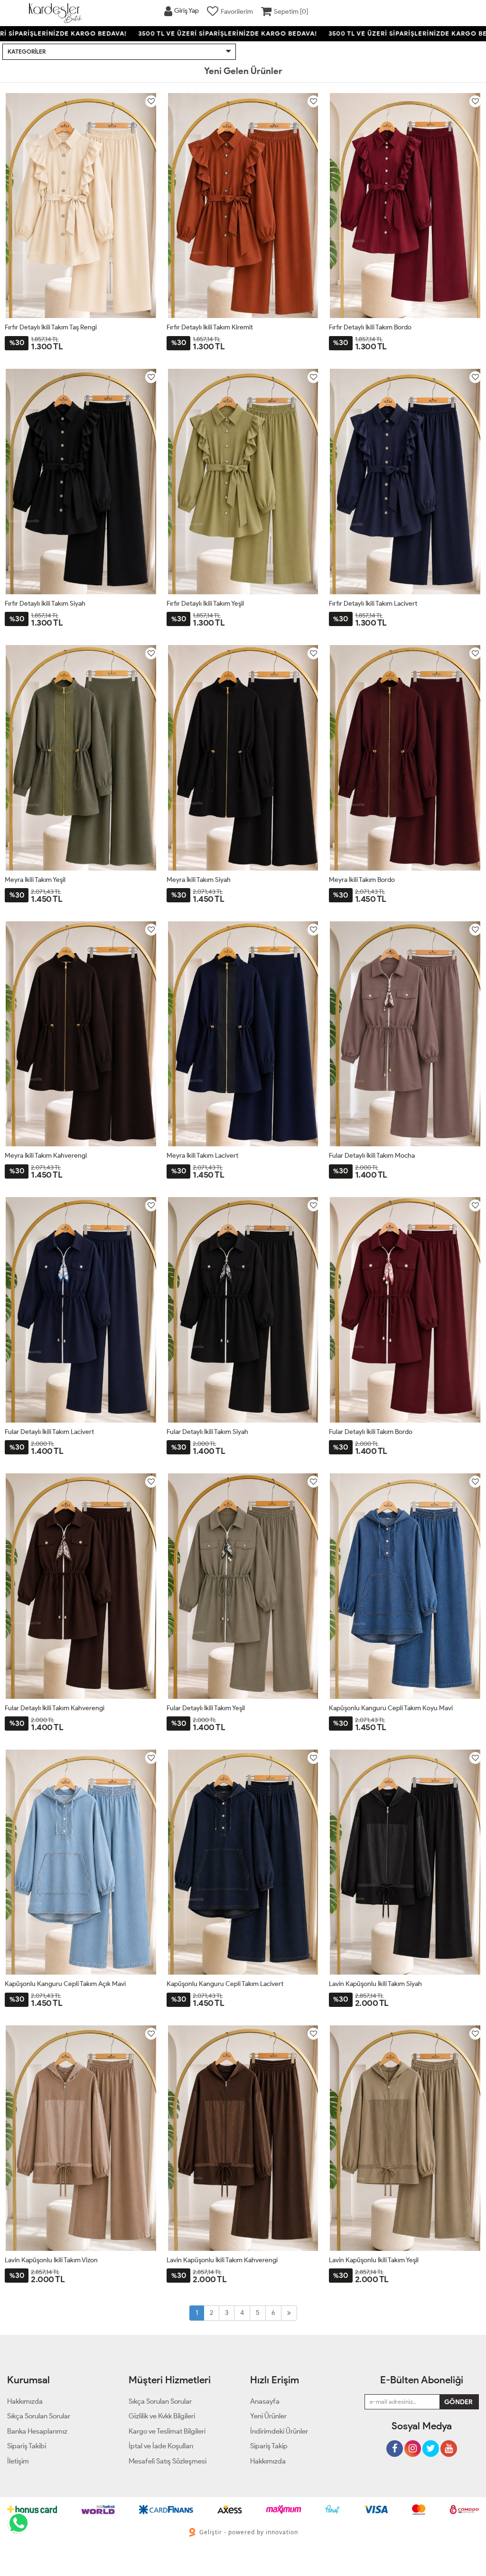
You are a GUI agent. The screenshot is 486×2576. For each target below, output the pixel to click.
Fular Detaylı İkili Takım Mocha (372, 1156)
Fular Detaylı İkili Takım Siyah (207, 1432)
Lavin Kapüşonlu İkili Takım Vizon (51, 2260)
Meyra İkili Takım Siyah (199, 880)
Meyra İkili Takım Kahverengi (46, 1156)
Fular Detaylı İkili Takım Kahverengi (55, 1708)
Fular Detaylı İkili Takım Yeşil (206, 1708)
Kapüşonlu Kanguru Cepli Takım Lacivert (225, 1984)
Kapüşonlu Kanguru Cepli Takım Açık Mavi (65, 1984)
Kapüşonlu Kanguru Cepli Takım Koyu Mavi (391, 1708)
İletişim (18, 2461)
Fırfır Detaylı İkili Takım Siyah (45, 604)
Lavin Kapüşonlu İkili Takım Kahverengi (222, 2260)
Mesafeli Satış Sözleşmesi (168, 2461)
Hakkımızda (268, 2461)
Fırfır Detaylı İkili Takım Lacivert (373, 604)
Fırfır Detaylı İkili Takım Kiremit (210, 327)
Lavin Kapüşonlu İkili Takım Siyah (375, 1984)
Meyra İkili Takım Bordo (362, 880)
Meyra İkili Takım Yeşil (35, 880)
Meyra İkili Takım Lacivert (202, 1156)
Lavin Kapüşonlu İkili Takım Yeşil (374, 2260)
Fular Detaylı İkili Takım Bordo (371, 1432)
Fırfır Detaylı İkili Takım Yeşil (205, 604)
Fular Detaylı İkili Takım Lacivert (49, 1432)
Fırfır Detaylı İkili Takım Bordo (370, 327)
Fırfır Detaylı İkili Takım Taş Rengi (51, 327)
